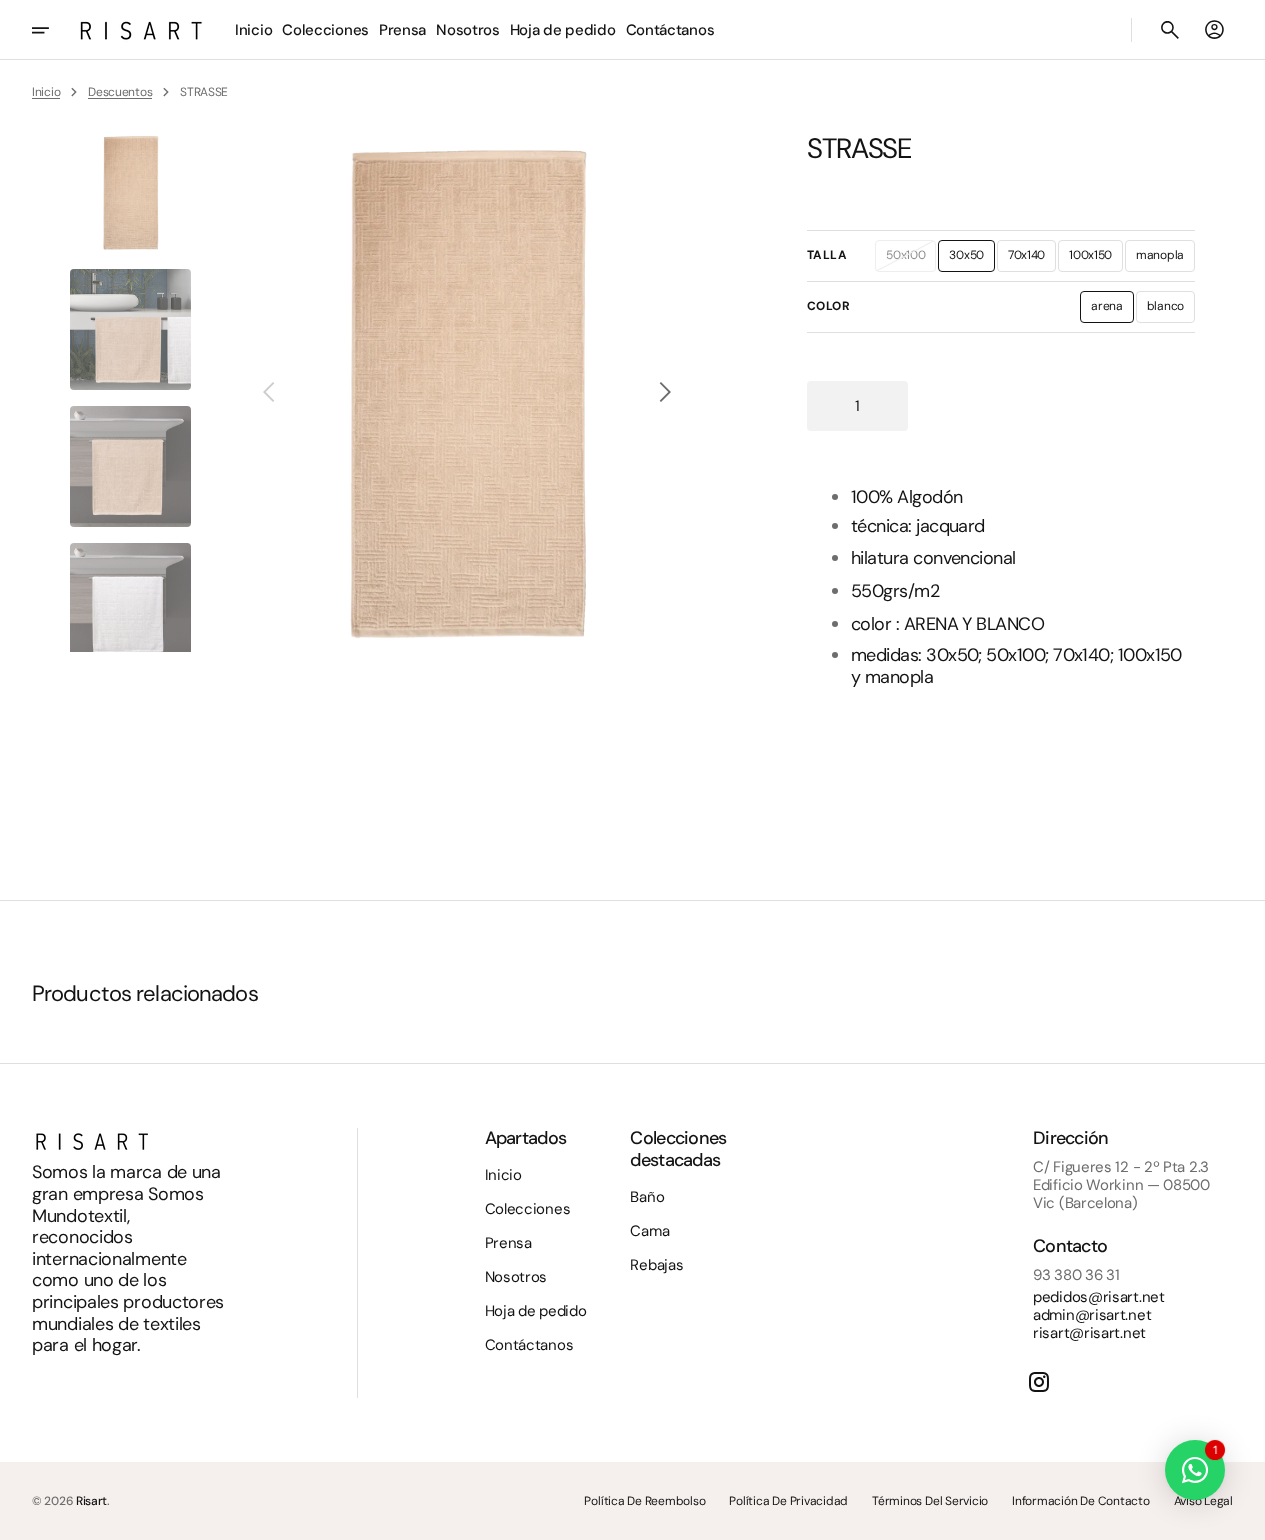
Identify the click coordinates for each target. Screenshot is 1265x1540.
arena (1112, 310)
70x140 (1032, 259)
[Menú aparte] (54, 30)
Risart (91, 1501)
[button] (1170, 30)
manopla (1165, 259)
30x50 (972, 259)
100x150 (1096, 259)
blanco (1171, 310)
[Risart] (141, 30)
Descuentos (120, 92)
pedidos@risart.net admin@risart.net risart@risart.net (1099, 1315)
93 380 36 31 (1076, 1275)
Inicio (46, 92)
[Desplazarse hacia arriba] (1241, 1516)
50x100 (911, 259)
